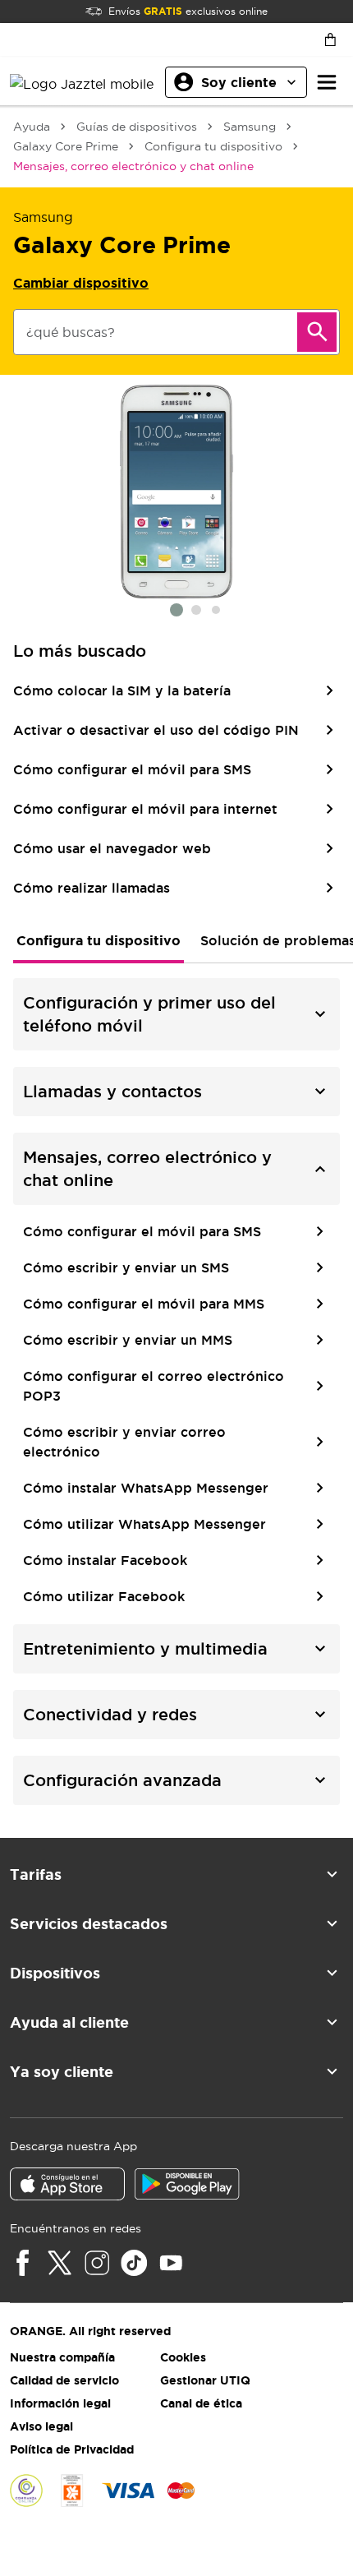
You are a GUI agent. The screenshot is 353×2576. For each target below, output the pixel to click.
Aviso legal (41, 2426)
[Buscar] (317, 332)
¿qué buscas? (71, 332)
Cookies (183, 2357)
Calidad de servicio (64, 2380)
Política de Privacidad (72, 2449)
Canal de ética (201, 2403)
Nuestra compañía (62, 2357)
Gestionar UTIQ (205, 2380)
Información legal (60, 2403)
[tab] (99, 940)
